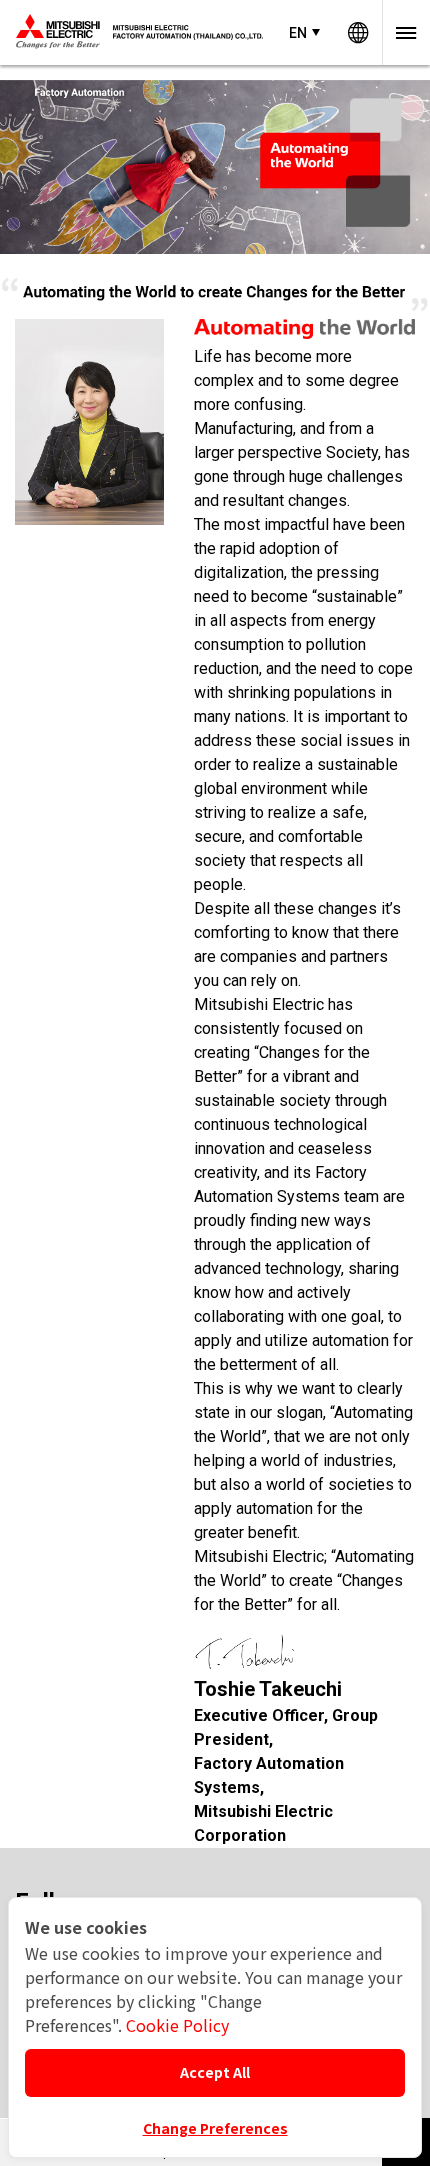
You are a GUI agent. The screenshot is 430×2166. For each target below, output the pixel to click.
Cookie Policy (177, 2025)
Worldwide (358, 32)
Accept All (215, 2072)
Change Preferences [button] (215, 2128)
